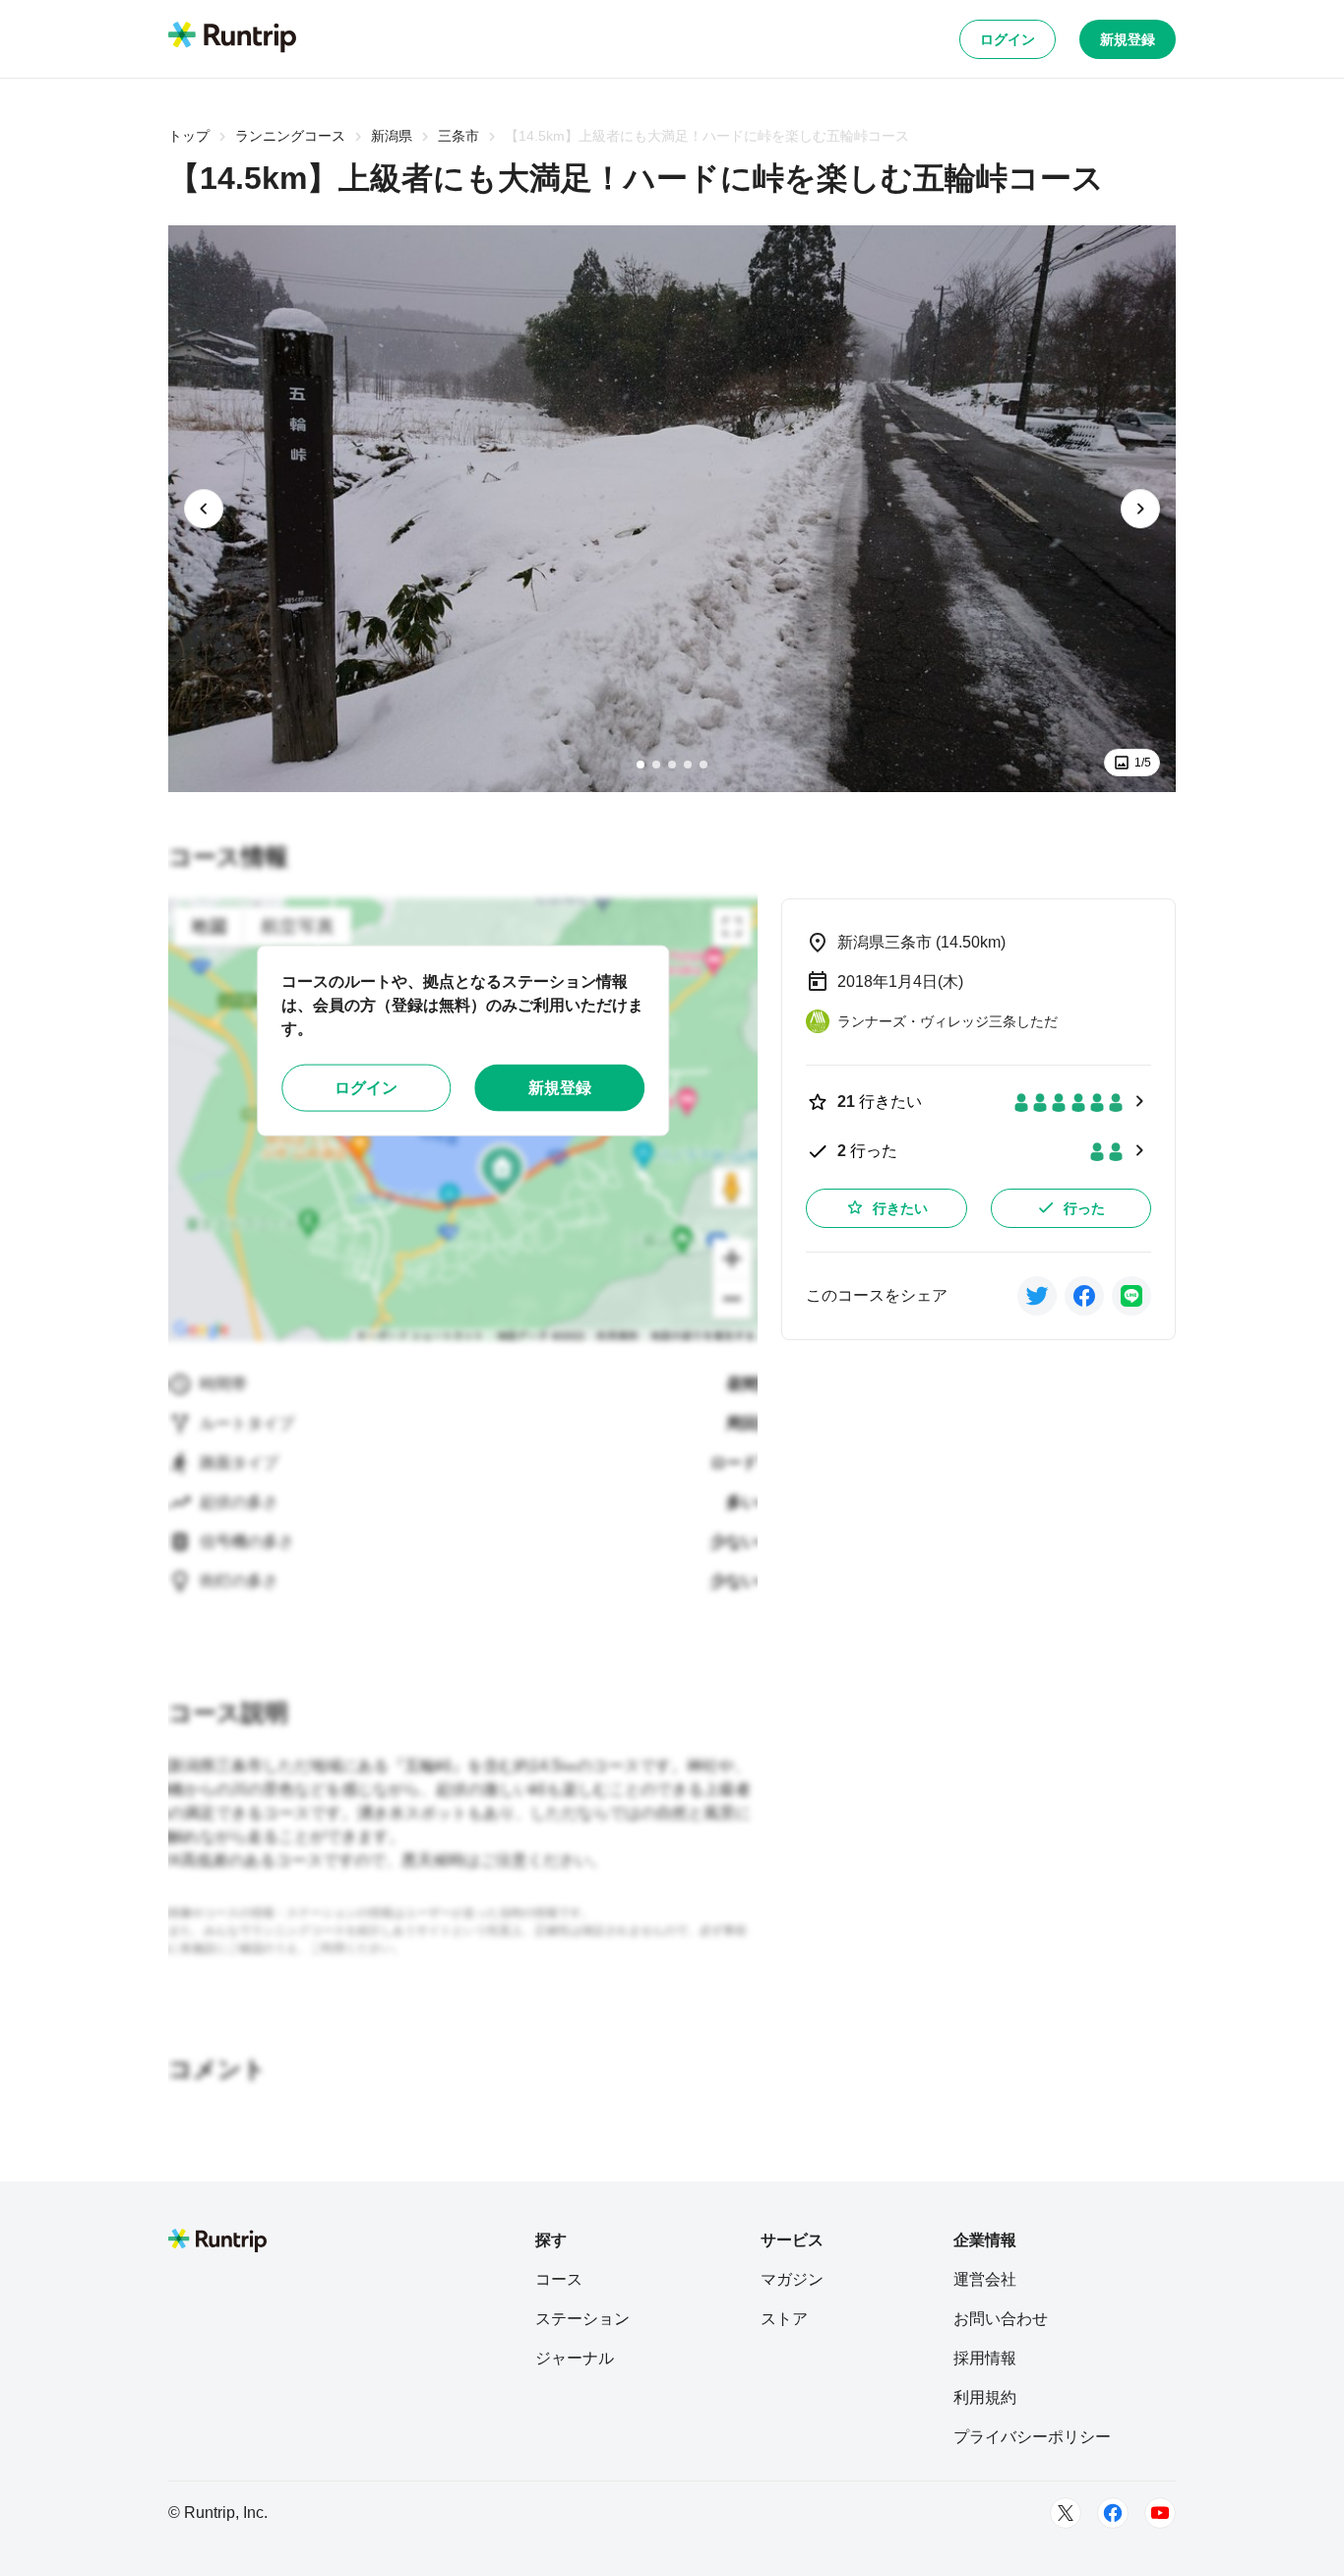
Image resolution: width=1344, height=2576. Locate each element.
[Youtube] (1160, 2513)
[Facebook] (1113, 2513)
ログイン (1008, 39)
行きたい (900, 1208)
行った (1084, 1208)
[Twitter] (1066, 2513)
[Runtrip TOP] (232, 38)
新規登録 (1128, 39)
